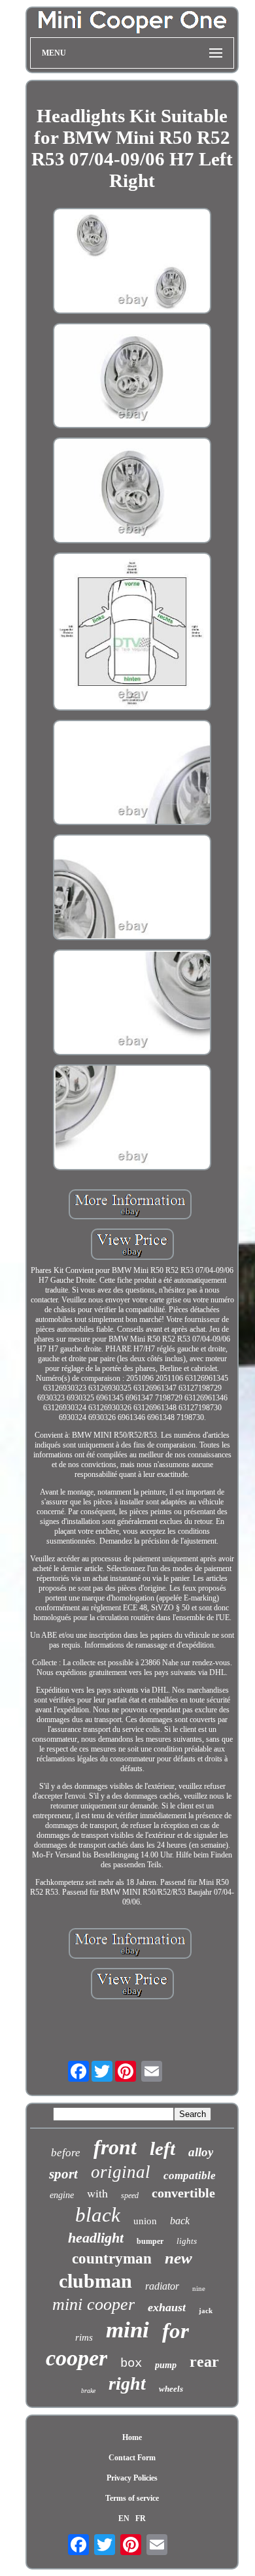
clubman (95, 2281)
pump (166, 2365)
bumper (150, 2241)
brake (88, 2391)
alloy (201, 2152)
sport (63, 2174)
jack (206, 2311)
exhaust (167, 2307)
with (97, 2193)
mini (127, 2330)
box (131, 2364)
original (121, 2172)
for (176, 2331)
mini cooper (93, 2304)
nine (199, 2288)
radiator (162, 2286)
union (145, 2221)
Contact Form (132, 2458)
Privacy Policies (132, 2478)
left (162, 2148)
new (178, 2258)
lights (187, 2241)
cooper (76, 2358)
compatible (190, 2176)
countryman (112, 2259)
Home (132, 2437)
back (180, 2221)
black (98, 2215)
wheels (171, 2389)
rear (204, 2362)
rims (84, 2337)
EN (124, 2518)
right (127, 2383)
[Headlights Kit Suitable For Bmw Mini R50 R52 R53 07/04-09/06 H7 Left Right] (132, 262)
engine (62, 2195)
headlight (96, 2238)
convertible (183, 2193)
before (66, 2153)
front (115, 2147)
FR (141, 2518)
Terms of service (132, 2498)
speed (130, 2195)
